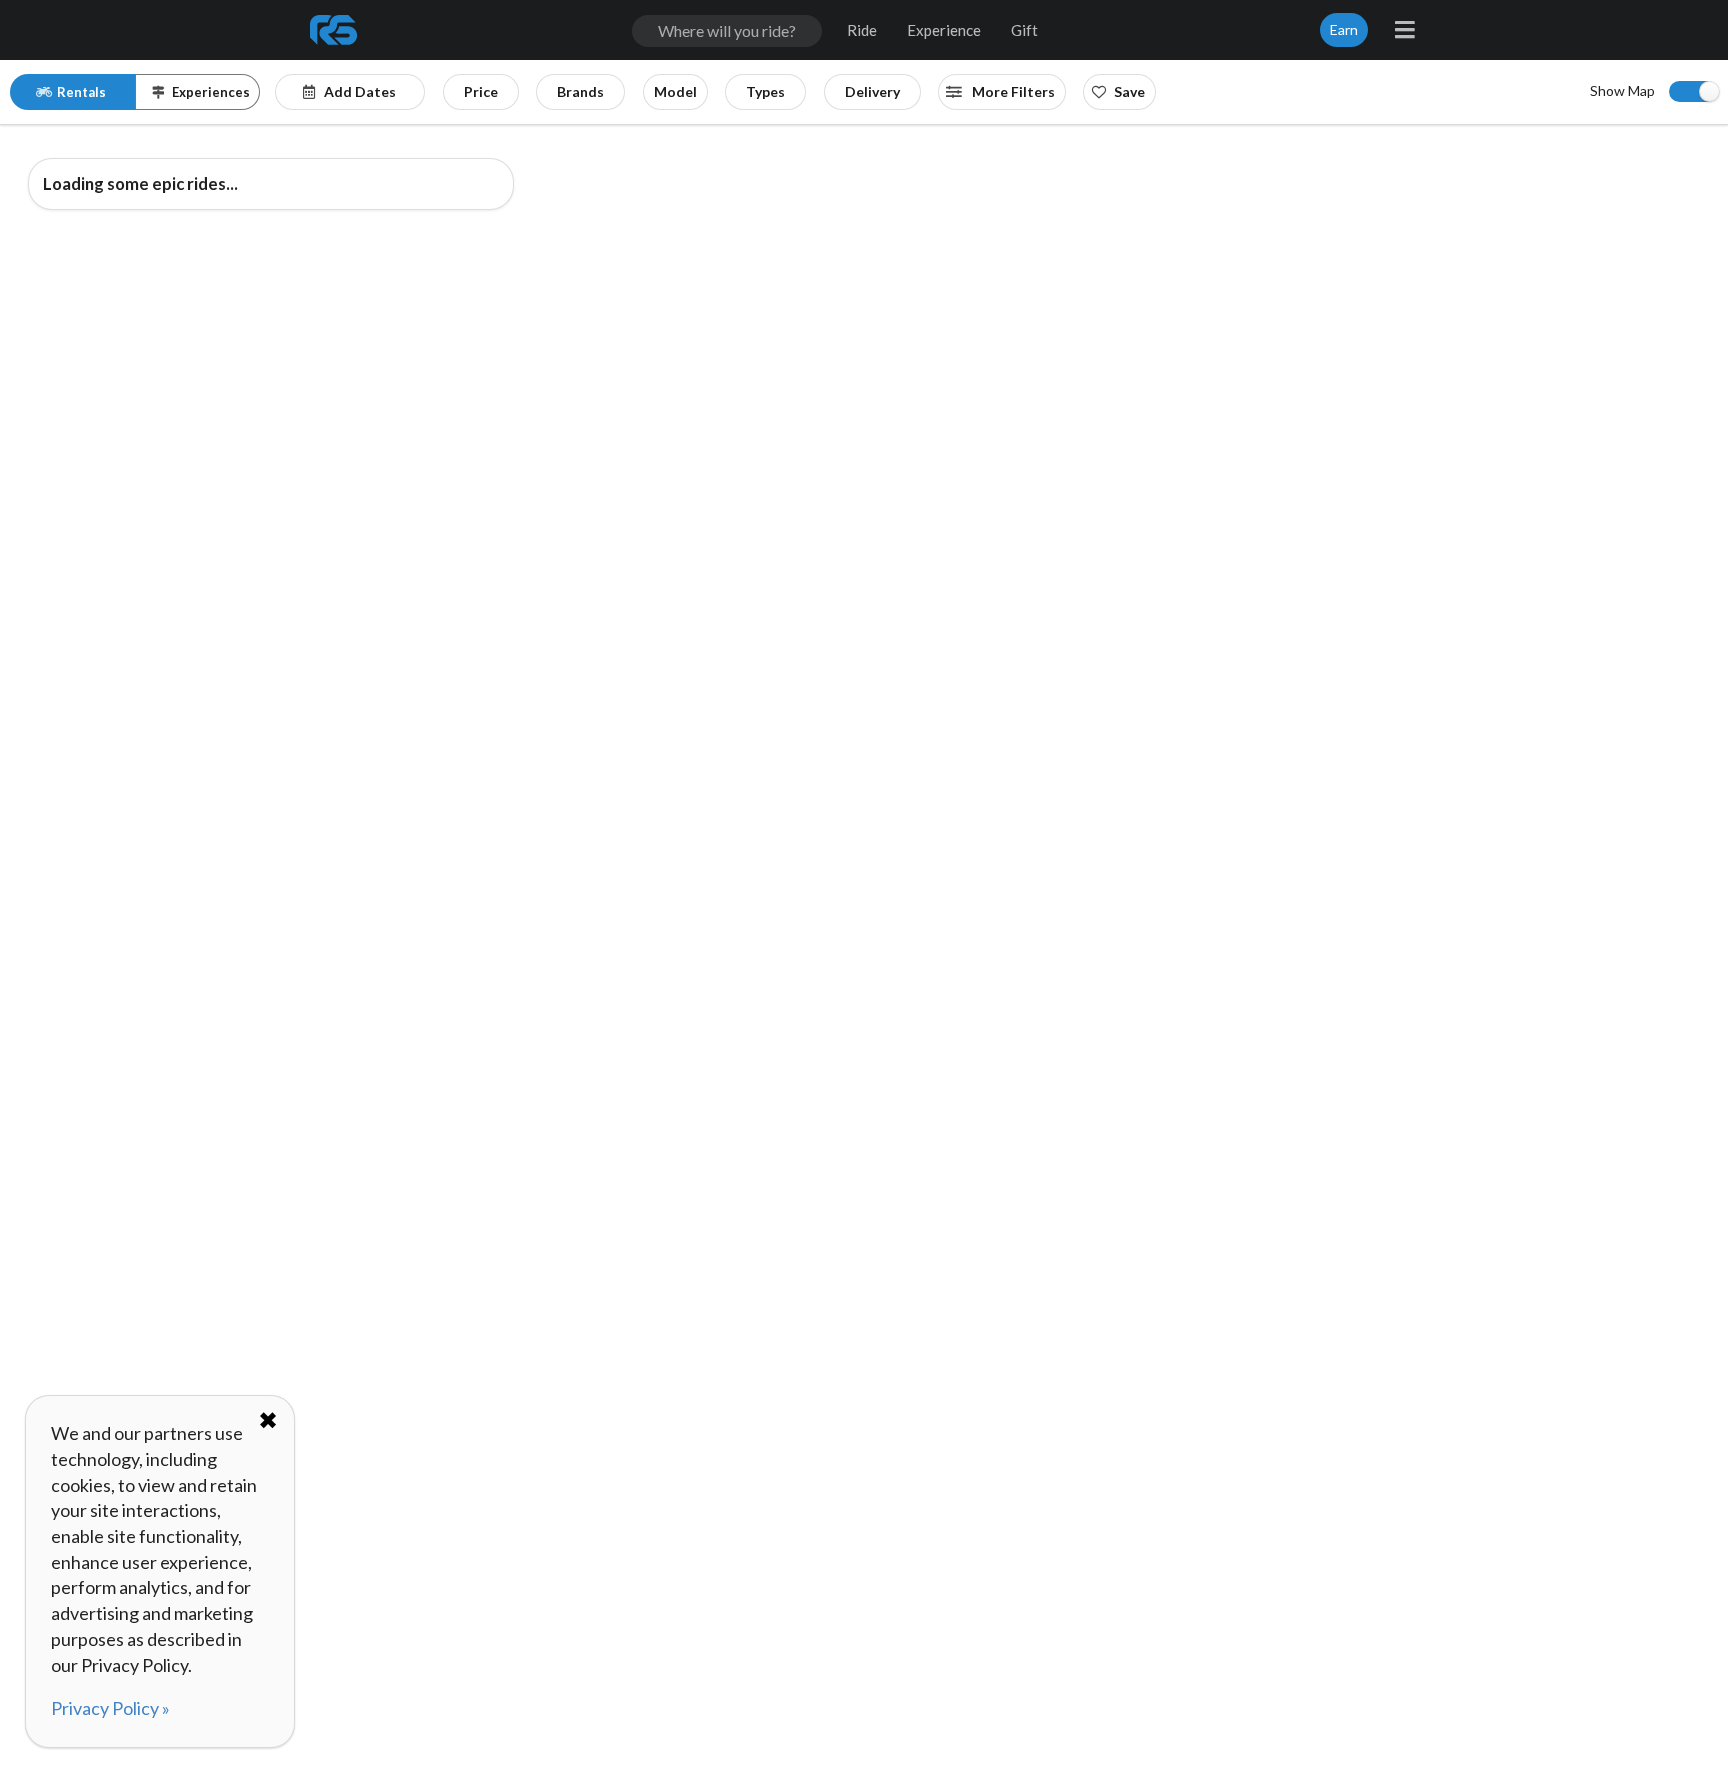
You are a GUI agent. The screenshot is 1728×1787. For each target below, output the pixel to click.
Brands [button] (580, 91)
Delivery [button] (872, 91)
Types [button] (765, 91)
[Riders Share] (335, 30)
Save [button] (1129, 91)
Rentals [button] (81, 92)
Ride (862, 30)
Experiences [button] (211, 92)
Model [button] (675, 91)
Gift (1024, 30)
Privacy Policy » (110, 1708)
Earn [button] (1344, 29)
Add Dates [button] (360, 91)
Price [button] (481, 91)
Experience (944, 30)
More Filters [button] (1012, 91)
